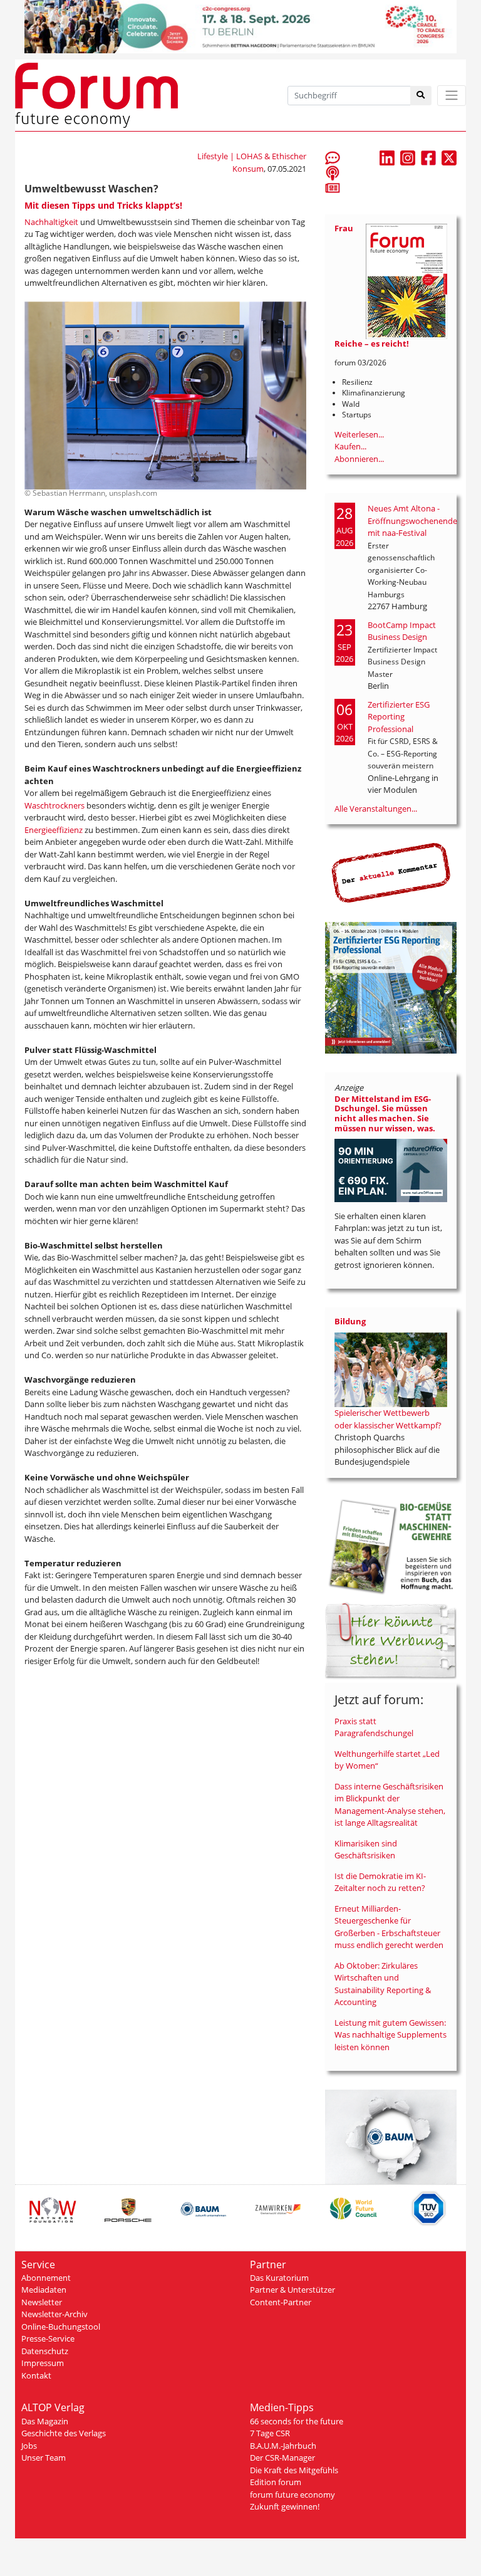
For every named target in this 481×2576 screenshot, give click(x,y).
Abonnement (46, 2278)
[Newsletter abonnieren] (333, 187)
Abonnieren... (359, 459)
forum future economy (292, 2495)
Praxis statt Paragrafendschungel (374, 1727)
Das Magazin (45, 2421)
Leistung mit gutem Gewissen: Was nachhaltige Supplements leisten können (390, 2035)
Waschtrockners (55, 805)
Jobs (29, 2446)
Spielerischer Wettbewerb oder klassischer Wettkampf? (388, 1419)
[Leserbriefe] (333, 157)
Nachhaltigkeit (52, 222)
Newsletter (42, 2302)
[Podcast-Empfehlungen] (333, 172)
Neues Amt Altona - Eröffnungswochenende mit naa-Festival (412, 521)
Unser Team (44, 2458)
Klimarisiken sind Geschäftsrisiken (366, 1850)
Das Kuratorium (279, 2278)
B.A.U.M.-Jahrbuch (283, 2446)
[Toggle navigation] (452, 96)
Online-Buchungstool (61, 2327)
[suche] (421, 96)
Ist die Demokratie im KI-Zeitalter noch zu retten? (380, 1882)
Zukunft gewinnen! (285, 2506)
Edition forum (276, 2482)
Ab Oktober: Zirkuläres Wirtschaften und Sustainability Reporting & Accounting (383, 1984)
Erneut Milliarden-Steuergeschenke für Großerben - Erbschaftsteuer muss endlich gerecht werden (389, 1927)
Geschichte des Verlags (64, 2433)
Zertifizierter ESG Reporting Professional (399, 717)
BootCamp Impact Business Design (402, 631)
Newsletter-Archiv (54, 2314)
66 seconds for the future (297, 2421)
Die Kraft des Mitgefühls (294, 2470)
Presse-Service (48, 2338)
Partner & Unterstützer (292, 2290)
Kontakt (36, 2375)
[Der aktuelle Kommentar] (391, 872)
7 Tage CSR (270, 2433)
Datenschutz (45, 2351)
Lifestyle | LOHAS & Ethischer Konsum (252, 162)
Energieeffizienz (54, 830)
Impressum (43, 2363)
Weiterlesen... (359, 434)
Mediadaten (44, 2290)
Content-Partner (281, 2302)
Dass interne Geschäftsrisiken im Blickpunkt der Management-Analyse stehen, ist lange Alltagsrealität (390, 1805)
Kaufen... (350, 446)
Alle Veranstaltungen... (376, 809)
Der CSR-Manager (282, 2458)
